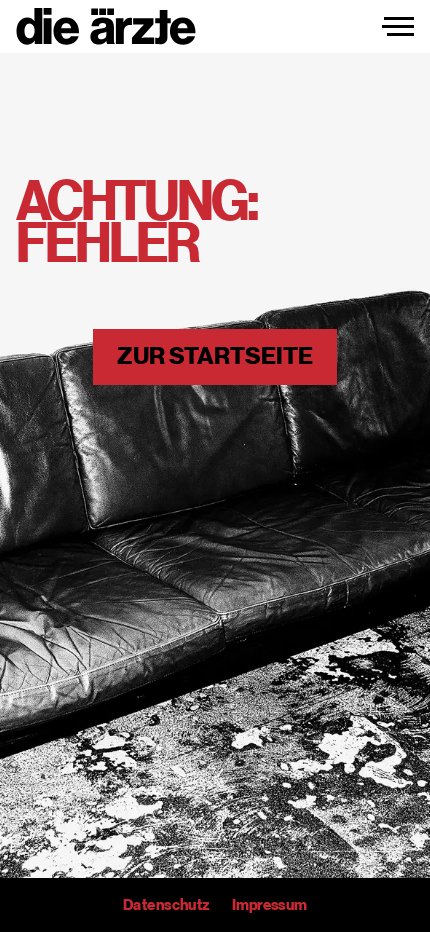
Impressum (269, 905)
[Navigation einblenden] (398, 27)
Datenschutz (166, 905)
